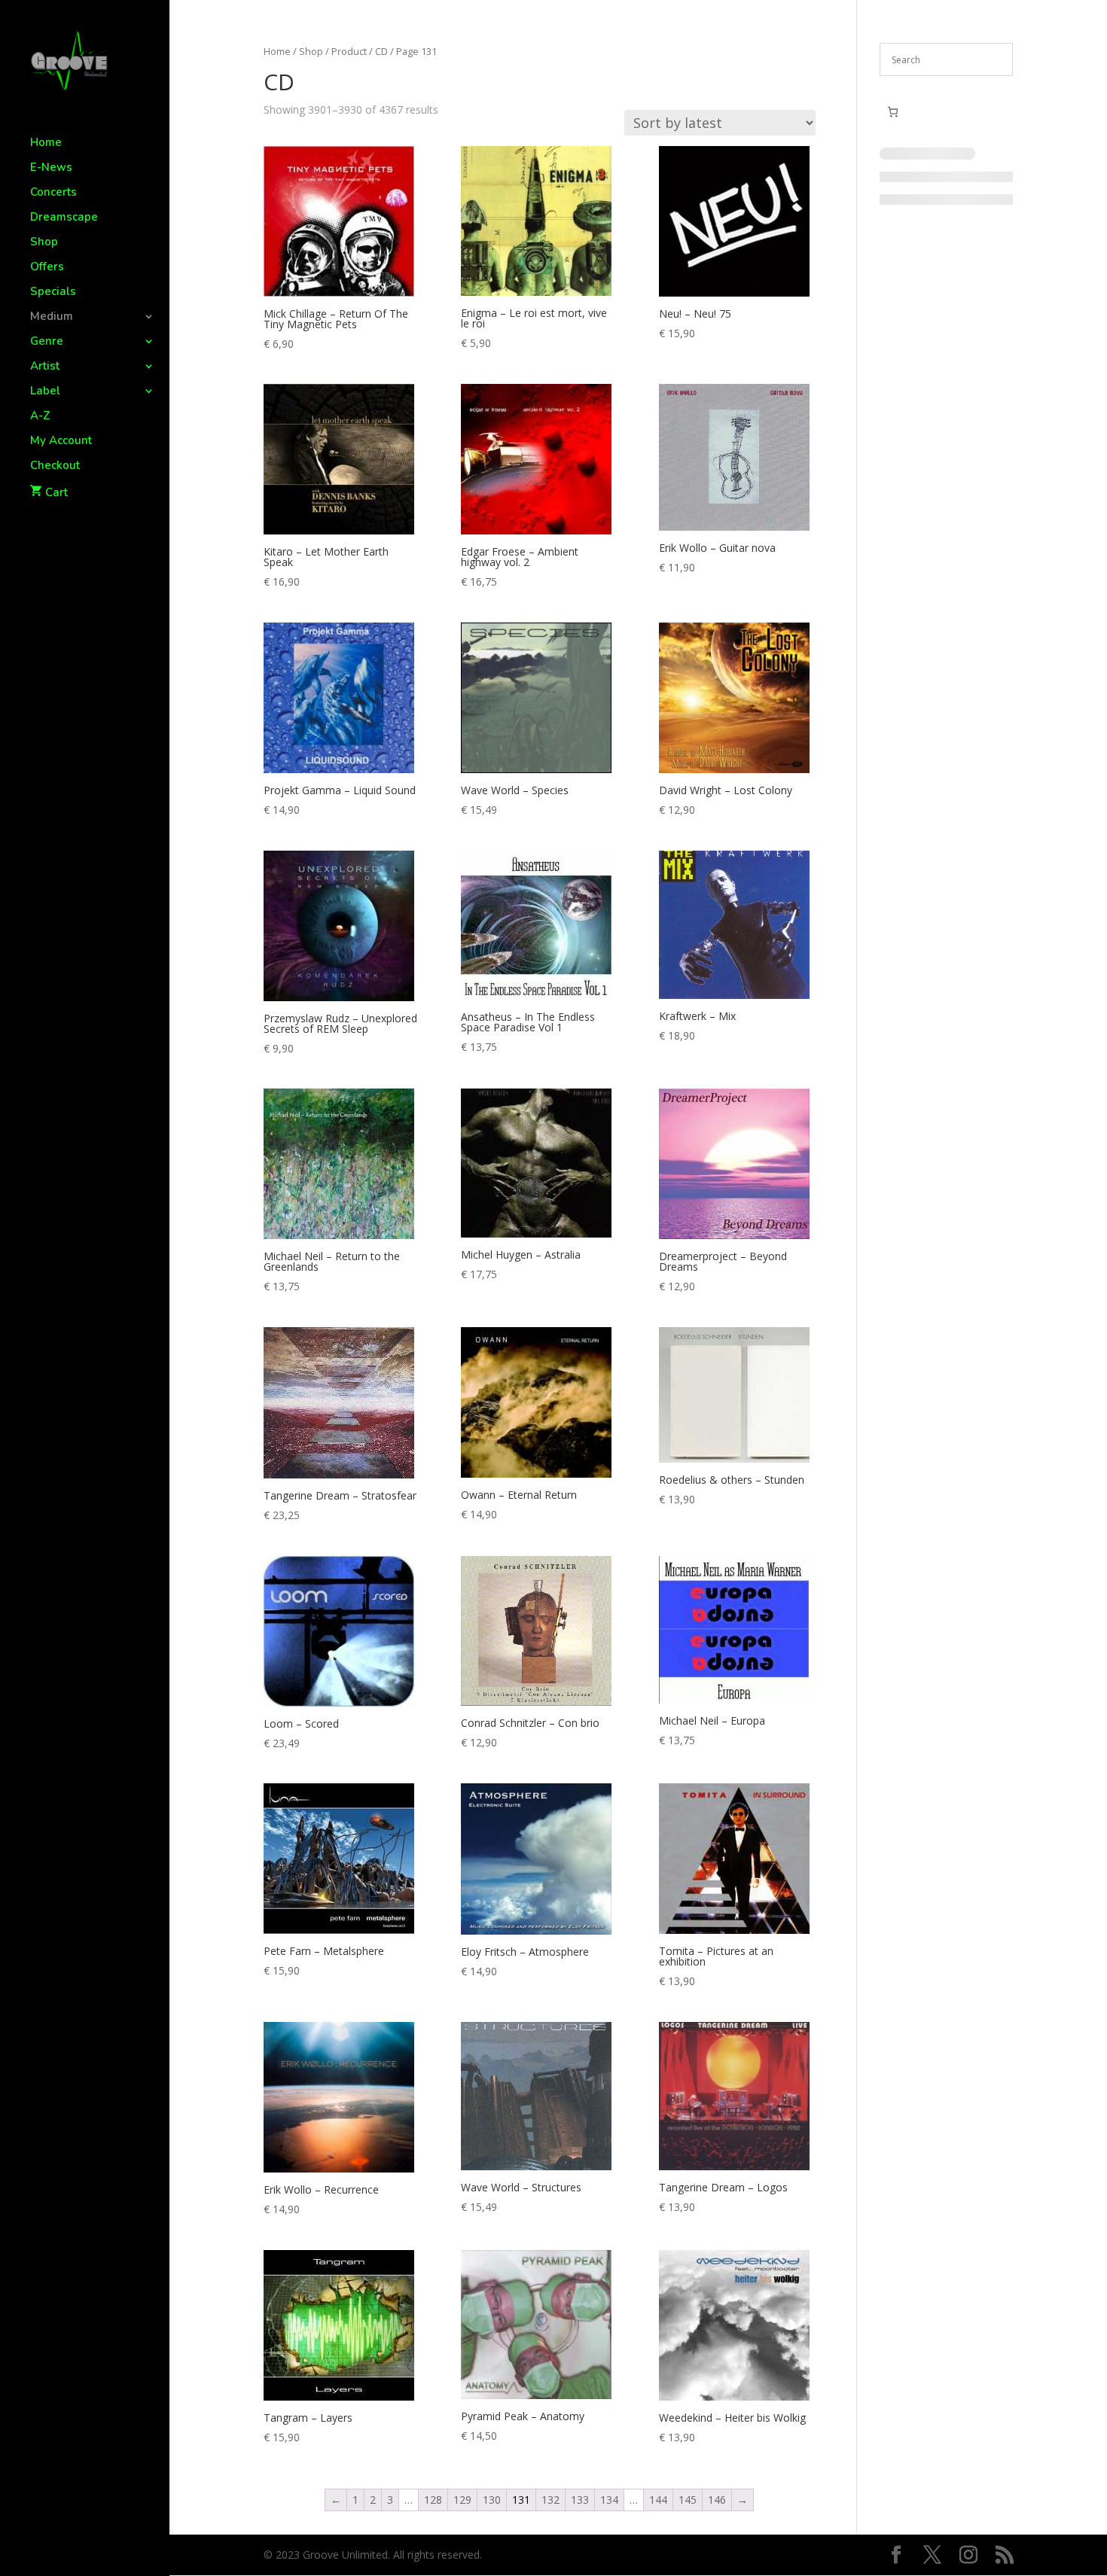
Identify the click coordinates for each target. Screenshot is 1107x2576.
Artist (45, 367)
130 (492, 2500)
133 (580, 2500)
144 (658, 2500)
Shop (44, 243)
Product (349, 51)
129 (462, 2500)
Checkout (55, 466)
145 (688, 2500)
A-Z (40, 417)
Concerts (53, 193)
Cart (56, 492)
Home (46, 143)
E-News (51, 168)
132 (550, 2500)
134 (609, 2500)
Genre (47, 342)
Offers (47, 268)
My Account (61, 442)
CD (381, 51)
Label (45, 392)
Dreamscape (64, 218)
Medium (52, 317)
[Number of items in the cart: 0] (893, 112)
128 (433, 2500)
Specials (53, 292)
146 (717, 2500)
